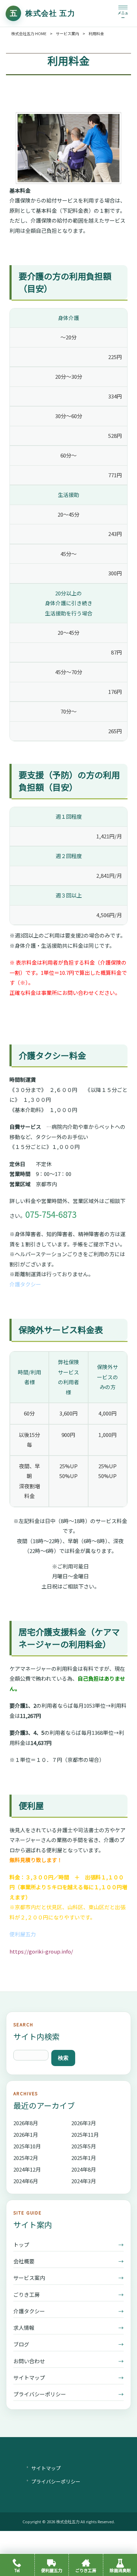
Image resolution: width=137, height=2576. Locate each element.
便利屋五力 (23, 1934)
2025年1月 (84, 2158)
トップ (68, 2245)
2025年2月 (26, 2158)
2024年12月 (27, 2169)
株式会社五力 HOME (29, 33)
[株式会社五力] (41, 13)
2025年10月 (27, 2146)
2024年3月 (84, 2181)
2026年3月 (84, 2123)
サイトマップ (68, 2377)
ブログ (68, 2344)
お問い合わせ (68, 2361)
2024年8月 (84, 2169)
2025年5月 (84, 2146)
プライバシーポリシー (68, 2394)
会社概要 (68, 2261)
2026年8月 (26, 2123)
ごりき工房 (68, 2294)
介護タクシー (25, 1284)
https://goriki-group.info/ (41, 1951)
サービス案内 (67, 33)
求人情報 (68, 2328)
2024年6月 (26, 2181)
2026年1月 (26, 2134)
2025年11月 (85, 2134)
